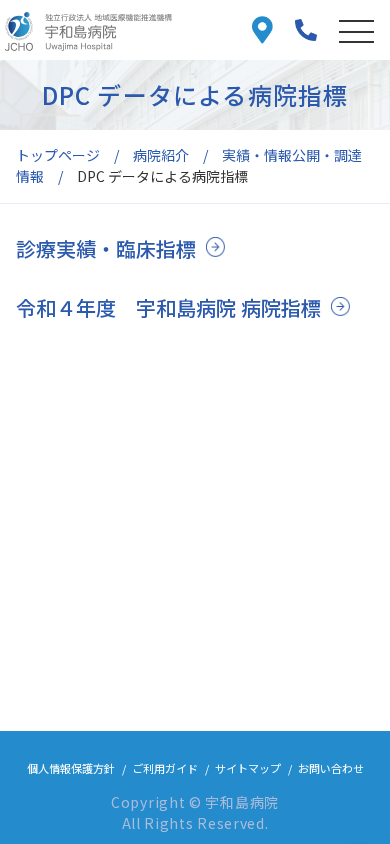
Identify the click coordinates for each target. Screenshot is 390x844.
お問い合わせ (331, 768)
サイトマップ (248, 768)
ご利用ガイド (165, 768)
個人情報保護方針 (71, 768)
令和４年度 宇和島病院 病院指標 (168, 307)
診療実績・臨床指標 (106, 248)
